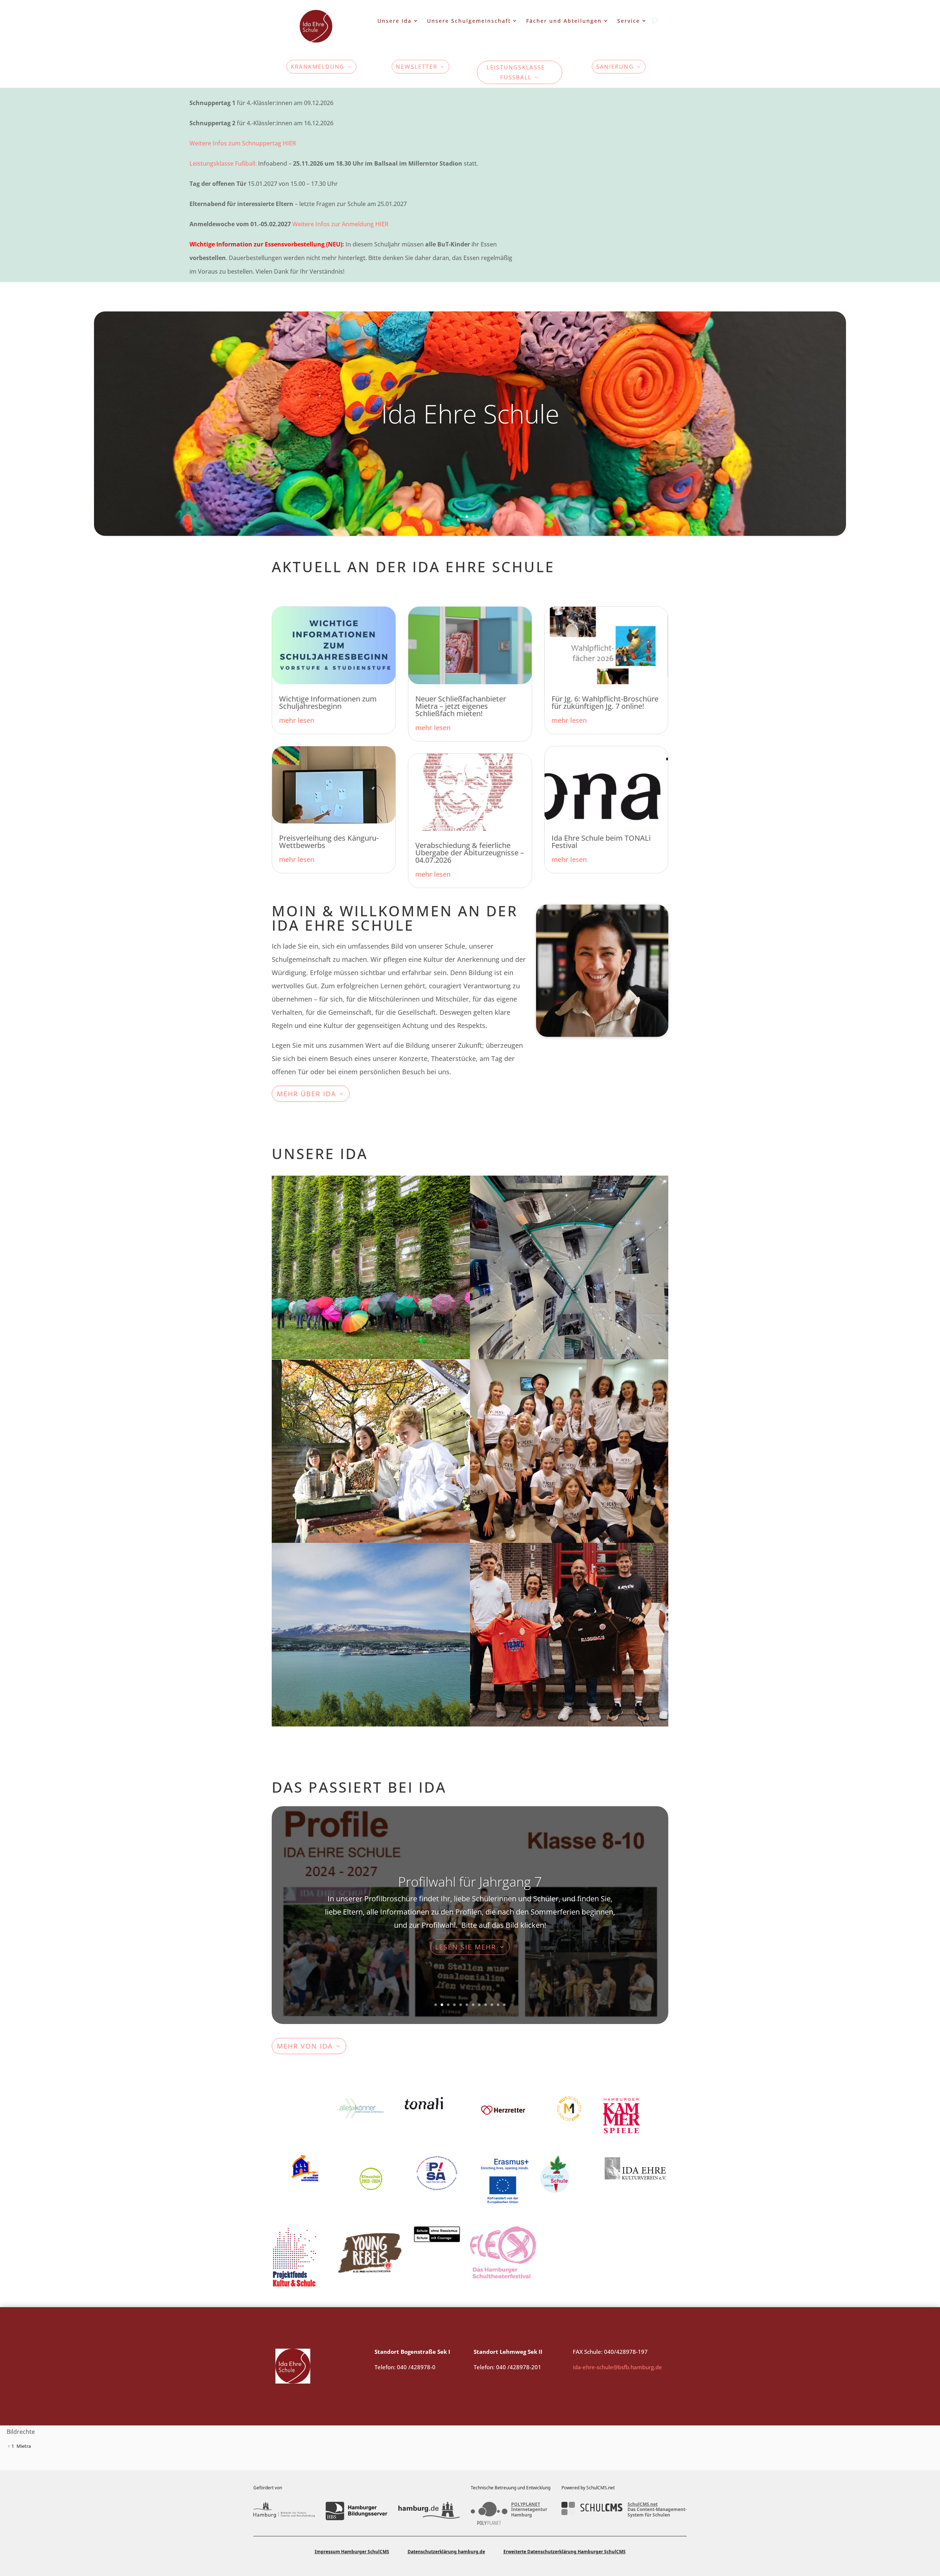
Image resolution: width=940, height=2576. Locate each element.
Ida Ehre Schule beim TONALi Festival (601, 842)
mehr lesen (297, 720)
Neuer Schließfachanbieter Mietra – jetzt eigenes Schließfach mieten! (461, 706)
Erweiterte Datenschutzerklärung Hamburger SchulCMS (565, 2552)
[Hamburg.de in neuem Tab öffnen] (429, 2511)
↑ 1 (11, 2446)
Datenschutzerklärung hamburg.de (446, 2552)
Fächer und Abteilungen (564, 21)
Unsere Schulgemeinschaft (469, 21)
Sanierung (615, 67)
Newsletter (417, 67)
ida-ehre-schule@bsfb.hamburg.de (617, 2367)
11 (498, 2005)
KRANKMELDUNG (318, 67)
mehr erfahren (521, 1234)
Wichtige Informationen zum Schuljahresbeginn (328, 702)
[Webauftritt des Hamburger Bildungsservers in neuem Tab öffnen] (356, 2511)
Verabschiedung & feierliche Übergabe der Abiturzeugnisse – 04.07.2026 (470, 853)
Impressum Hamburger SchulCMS (352, 2552)
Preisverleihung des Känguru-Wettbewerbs (329, 842)
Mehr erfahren (323, 1234)
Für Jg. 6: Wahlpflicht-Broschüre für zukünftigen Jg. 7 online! (605, 702)
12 (504, 2005)
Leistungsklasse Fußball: (223, 163)
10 (492, 2005)
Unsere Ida (395, 21)
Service (629, 21)
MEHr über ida (306, 1094)
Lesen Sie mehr (466, 1953)
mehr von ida (305, 2046)
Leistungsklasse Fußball (516, 72)
